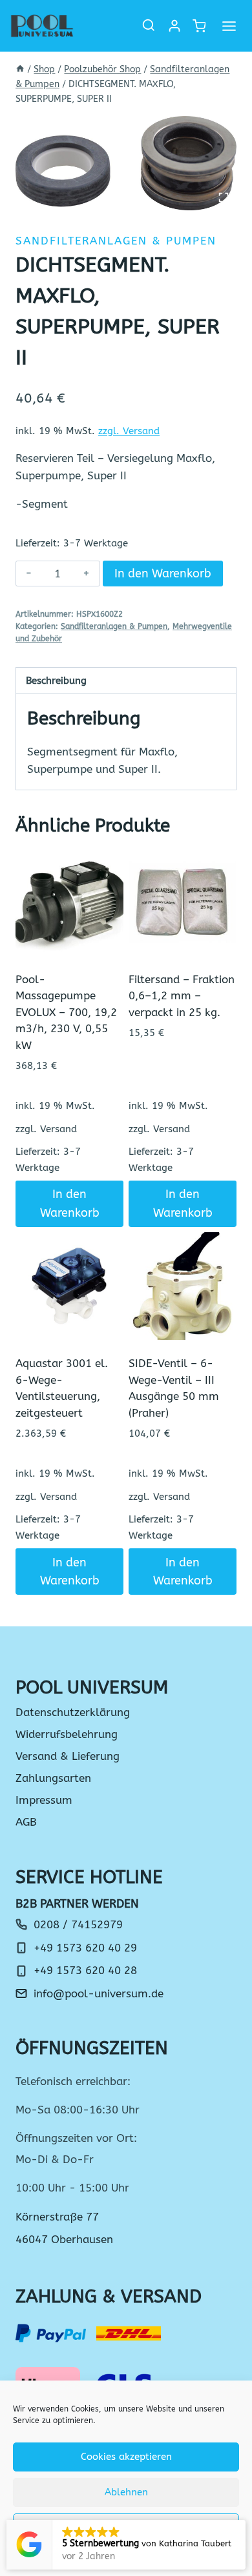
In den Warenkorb (163, 574)
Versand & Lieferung (68, 1756)
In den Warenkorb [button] (70, 1203)
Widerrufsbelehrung (67, 1734)
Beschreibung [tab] (56, 681)
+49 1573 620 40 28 (85, 1970)
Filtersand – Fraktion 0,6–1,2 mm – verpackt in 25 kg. (182, 996)
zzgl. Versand (129, 431)
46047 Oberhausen (64, 2239)
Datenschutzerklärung (73, 1712)
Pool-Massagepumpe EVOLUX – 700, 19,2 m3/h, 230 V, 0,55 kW (66, 1012)
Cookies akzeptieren (126, 2457)
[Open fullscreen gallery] (224, 197)
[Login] (174, 26)
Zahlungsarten (53, 1778)
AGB (26, 1822)
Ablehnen (126, 2492)
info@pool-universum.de (99, 1993)
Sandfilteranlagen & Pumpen (116, 241)
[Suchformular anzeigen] (149, 26)
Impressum (44, 1800)
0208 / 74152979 (78, 1924)
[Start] (20, 69)
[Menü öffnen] (229, 26)
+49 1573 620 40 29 (85, 1948)
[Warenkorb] (198, 26)
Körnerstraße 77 (57, 2217)
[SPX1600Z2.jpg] (126, 163)
